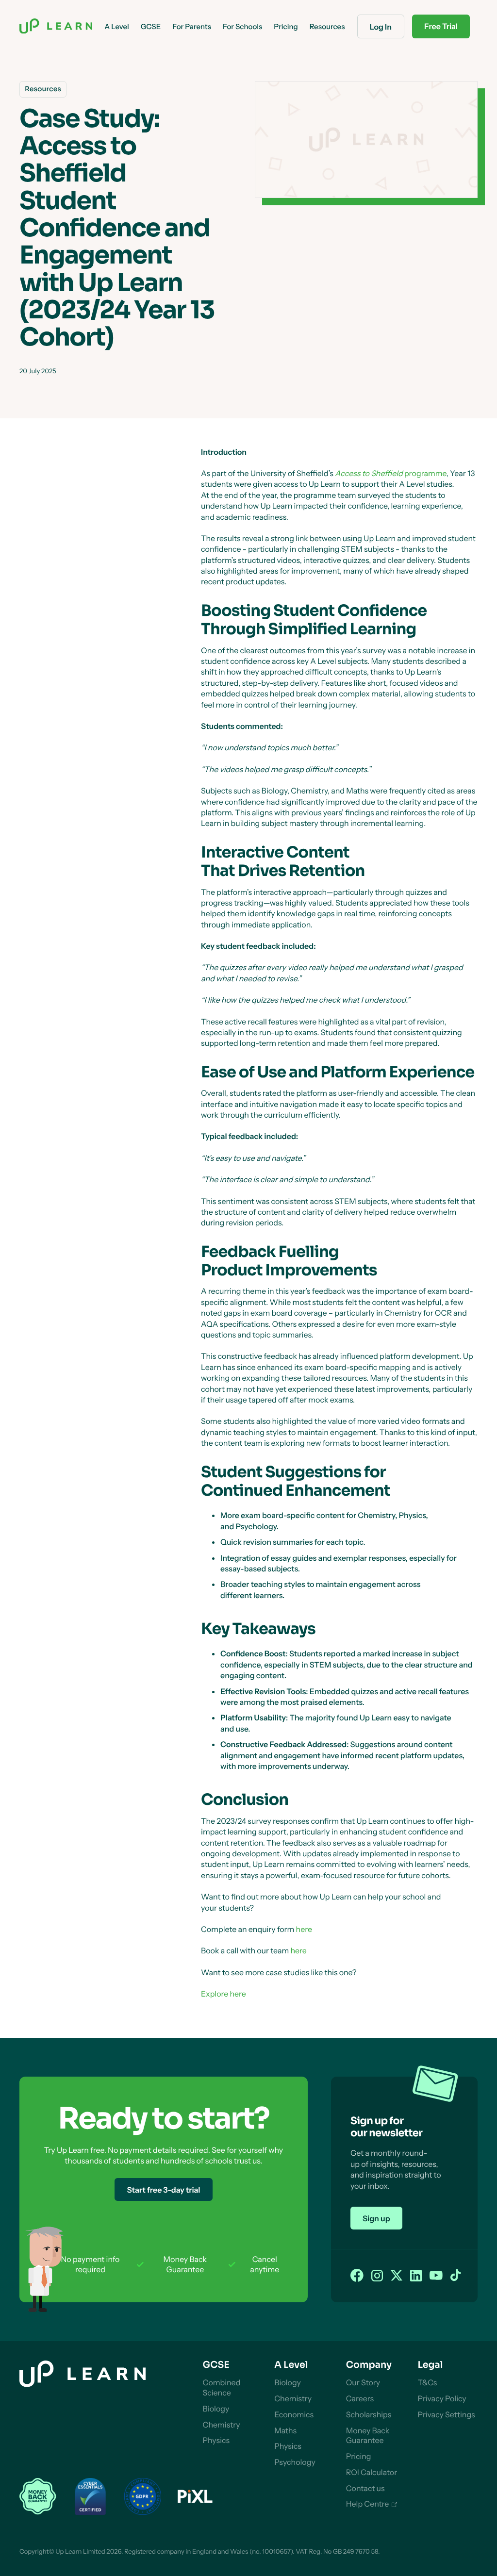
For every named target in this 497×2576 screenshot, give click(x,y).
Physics (216, 2440)
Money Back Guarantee (368, 2436)
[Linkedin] (416, 2276)
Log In (381, 27)
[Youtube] (436, 2276)
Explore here (224, 1994)
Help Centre (368, 2504)
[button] (116, 26)
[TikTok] (456, 2276)
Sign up (376, 2218)
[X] (397, 2276)
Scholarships (369, 2414)
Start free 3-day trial (163, 2190)
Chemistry (222, 2425)
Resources (327, 26)
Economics (294, 2414)
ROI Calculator (372, 2472)
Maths (285, 2430)
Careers (360, 2398)
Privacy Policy (442, 2398)
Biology (216, 2409)
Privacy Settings (446, 2414)
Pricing (359, 2456)
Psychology (295, 2462)
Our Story (363, 2382)
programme (391, 473)
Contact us (365, 2488)
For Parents (192, 26)
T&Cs (427, 2382)
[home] (56, 27)
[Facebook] (357, 2276)
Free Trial (441, 26)
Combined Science (222, 2387)
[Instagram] (377, 2276)
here (304, 1929)
